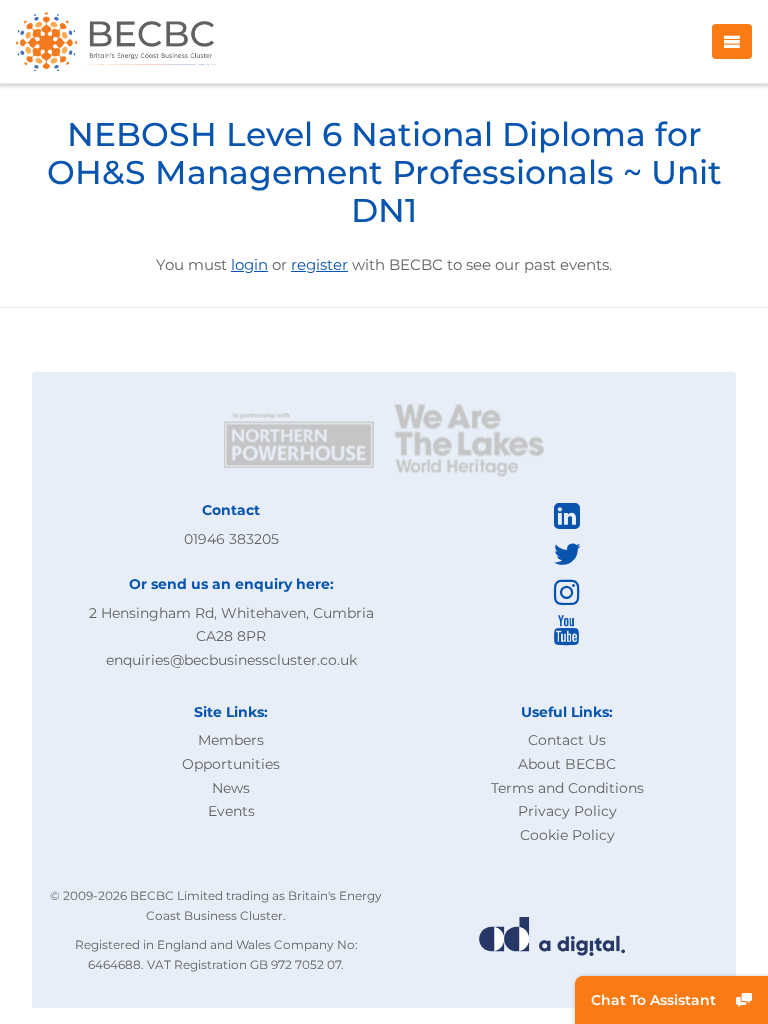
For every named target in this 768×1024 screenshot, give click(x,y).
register (319, 264)
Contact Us (567, 740)
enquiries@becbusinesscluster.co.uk (231, 660)
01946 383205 (231, 539)
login (249, 264)
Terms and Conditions (567, 788)
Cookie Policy (567, 835)
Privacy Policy (567, 811)
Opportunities (231, 764)
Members (231, 740)
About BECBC (567, 764)
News (231, 788)
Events (231, 811)
